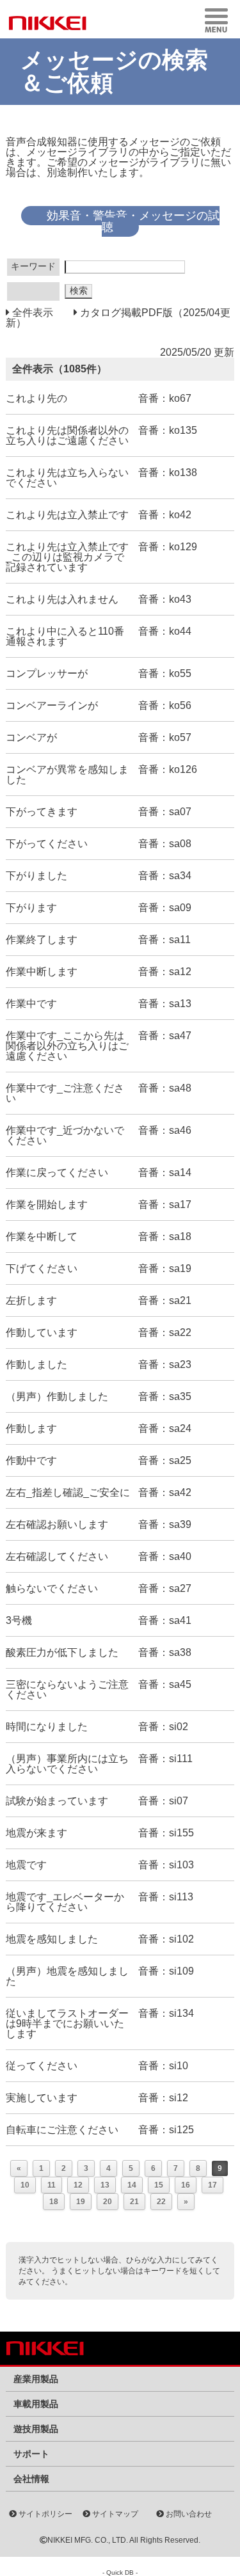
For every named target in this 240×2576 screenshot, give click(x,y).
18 (54, 2202)
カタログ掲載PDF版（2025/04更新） (118, 318)
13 (105, 2185)
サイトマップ (114, 2514)
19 (81, 2202)
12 (78, 2185)
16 (186, 2185)
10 (25, 2185)
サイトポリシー (44, 2514)
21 (134, 2202)
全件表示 (31, 313)
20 (108, 2202)
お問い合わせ (188, 2514)
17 (212, 2185)
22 (161, 2202)
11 (52, 2185)
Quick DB (120, 2572)
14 (132, 2185)
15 (159, 2185)
